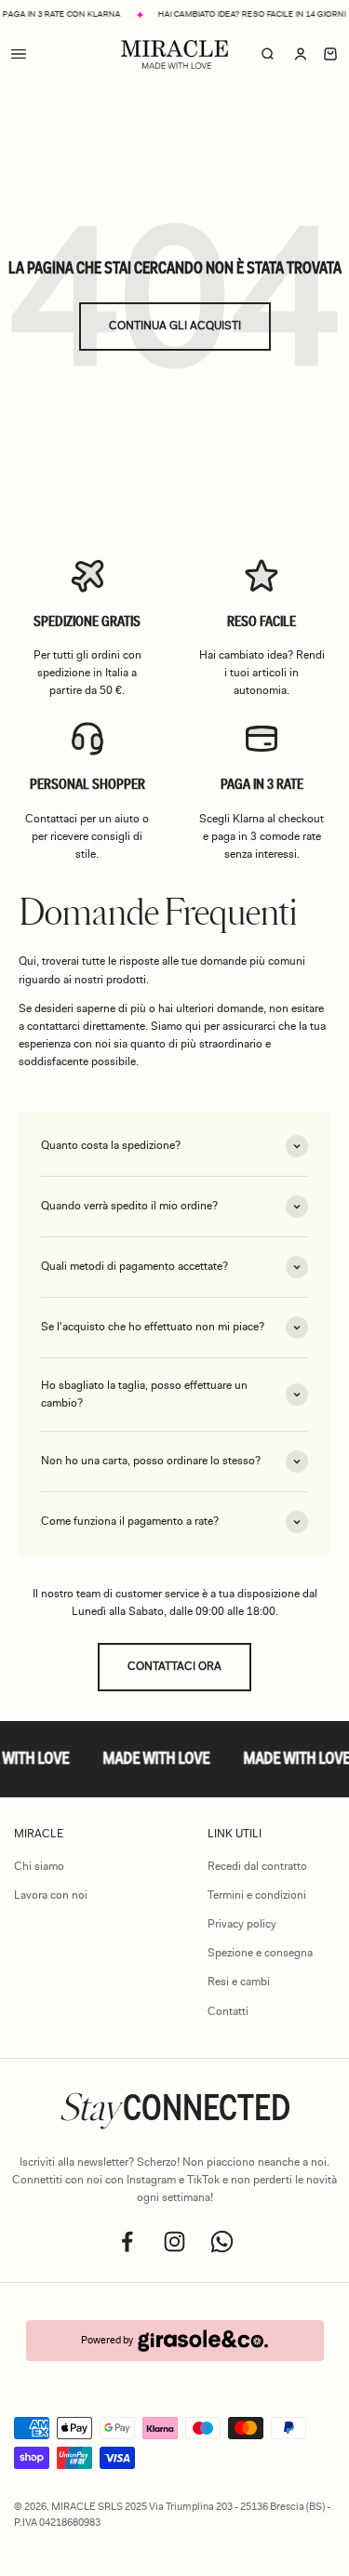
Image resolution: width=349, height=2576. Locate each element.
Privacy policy (242, 1924)
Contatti (228, 2011)
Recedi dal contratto (257, 1866)
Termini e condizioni (257, 1895)
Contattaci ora (174, 1666)
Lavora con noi (51, 1895)
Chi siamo (39, 1866)
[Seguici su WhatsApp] (222, 2242)
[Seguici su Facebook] (127, 2242)
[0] (330, 55)
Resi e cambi (239, 1982)
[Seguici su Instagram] (174, 2242)
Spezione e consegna (260, 1953)
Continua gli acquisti (175, 326)
